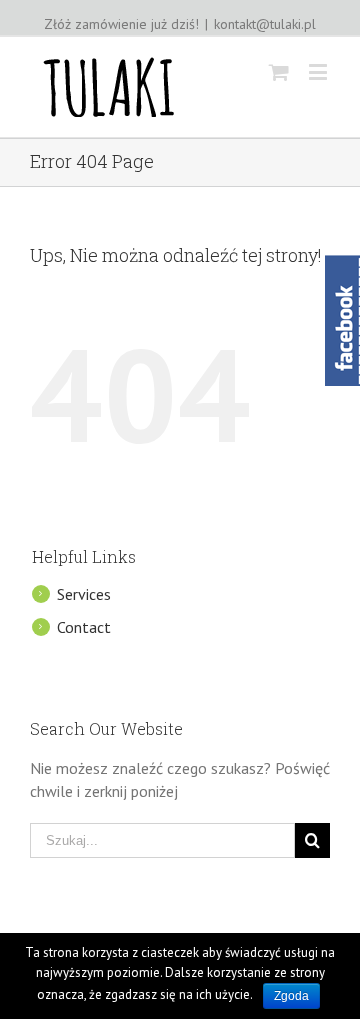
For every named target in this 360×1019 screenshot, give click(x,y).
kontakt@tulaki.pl (265, 24)
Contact (84, 627)
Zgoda (291, 996)
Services (84, 594)
